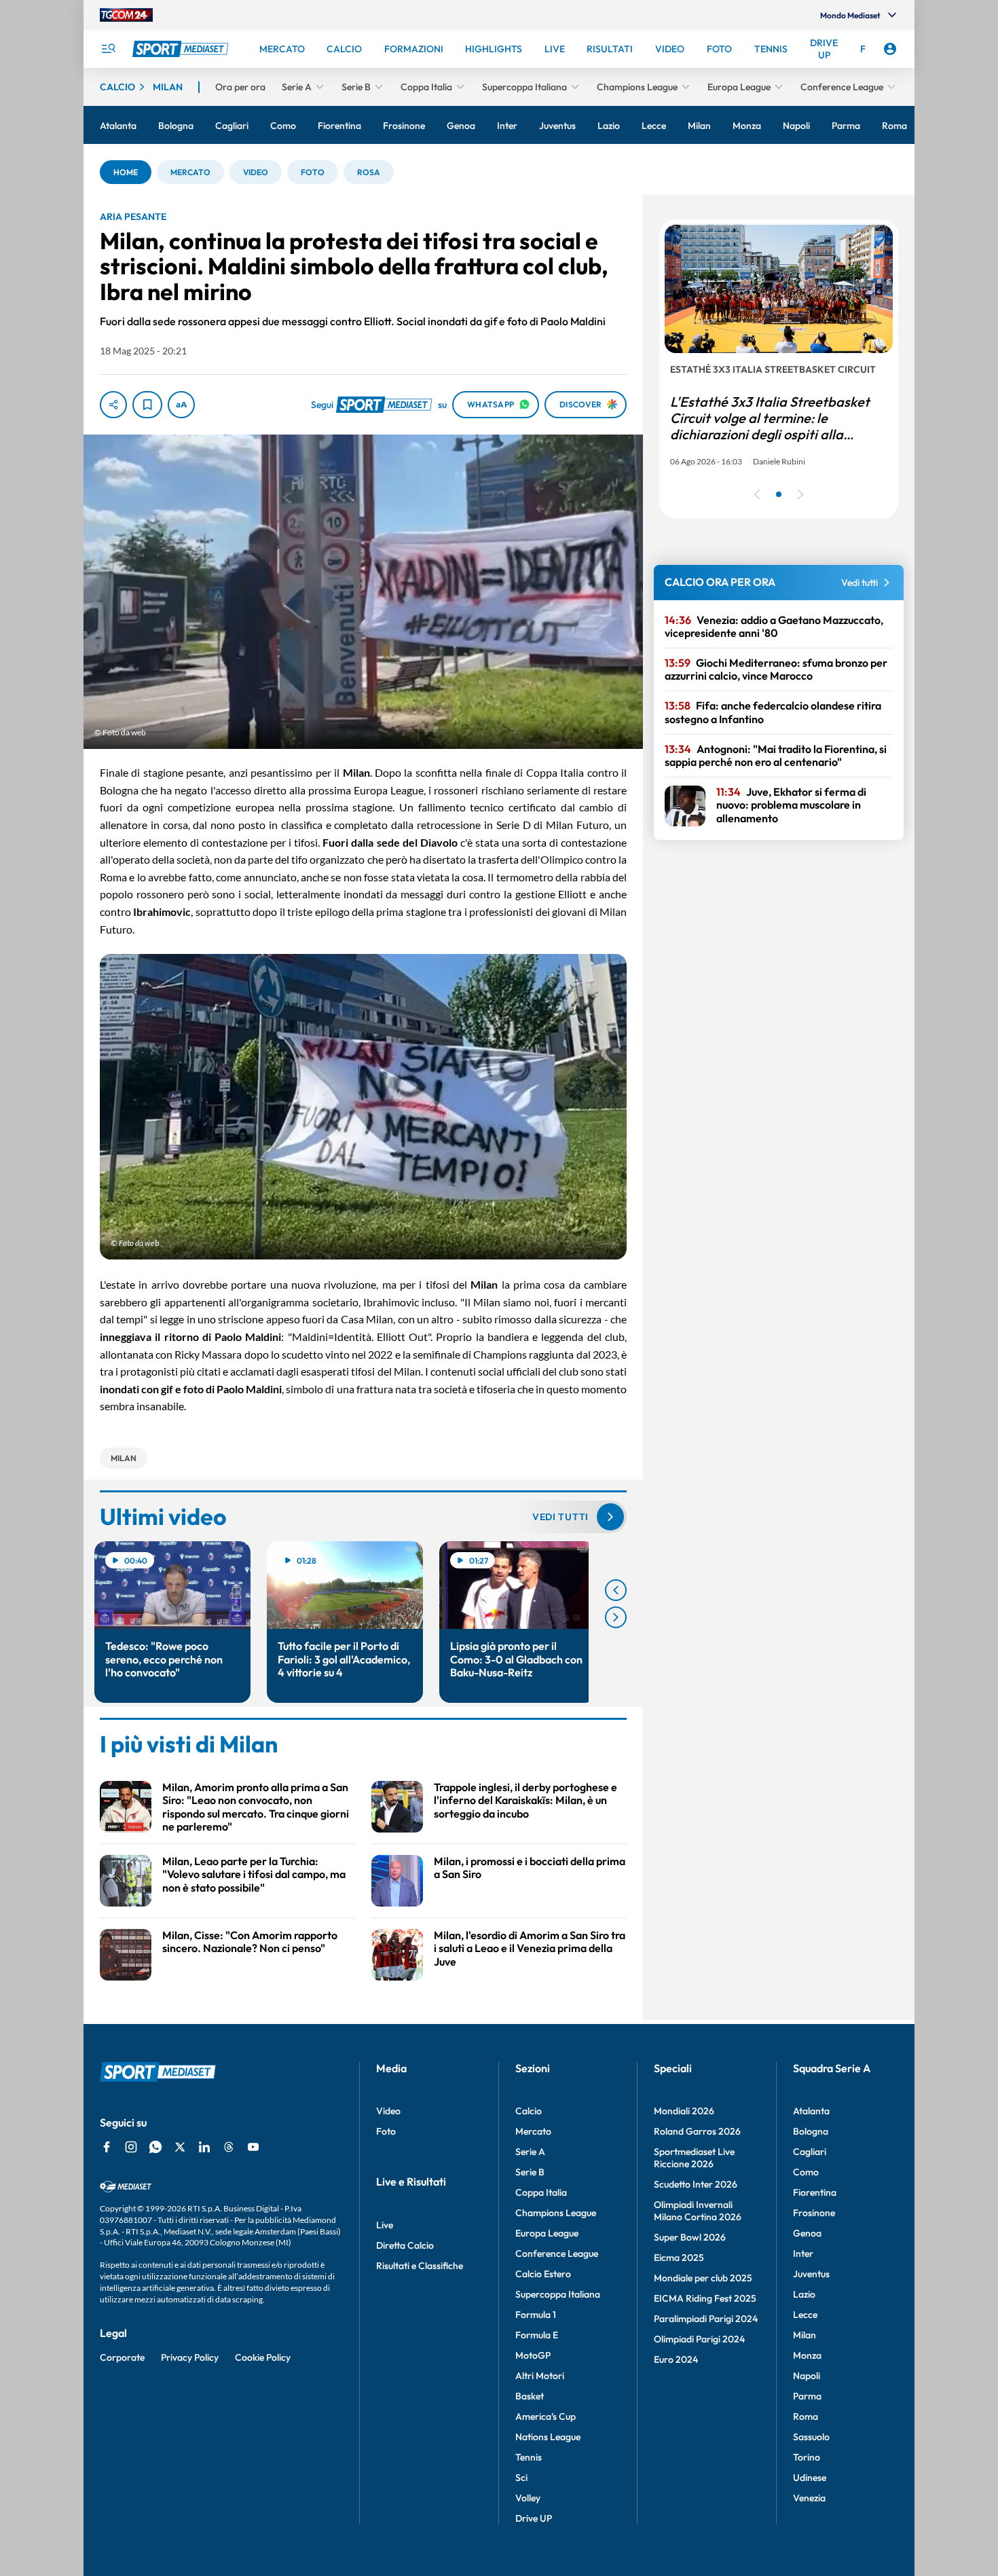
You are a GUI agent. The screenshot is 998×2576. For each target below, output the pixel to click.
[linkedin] (204, 2147)
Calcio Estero (543, 2274)
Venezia (809, 2498)
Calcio (529, 2111)
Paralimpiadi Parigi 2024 (706, 2319)
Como (806, 2172)
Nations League (548, 2437)
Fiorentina (815, 2192)
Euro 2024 (676, 2359)
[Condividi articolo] (113, 405)
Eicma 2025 (679, 2258)
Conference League (557, 2253)
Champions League (556, 2213)
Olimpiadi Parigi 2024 (699, 2339)
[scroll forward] (616, 1617)
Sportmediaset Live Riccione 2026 (694, 2158)
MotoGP (533, 2355)
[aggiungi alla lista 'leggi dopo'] (147, 405)
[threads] (229, 2147)
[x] (180, 2147)
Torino (807, 2457)
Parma (807, 2396)
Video (388, 2111)
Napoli (807, 2376)
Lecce (805, 2315)
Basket (530, 2396)
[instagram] (131, 2147)
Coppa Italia (541, 2192)
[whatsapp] (155, 2147)
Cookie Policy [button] (263, 2357)
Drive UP (534, 2518)
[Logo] (182, 49)
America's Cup (546, 2416)
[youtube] (253, 2147)
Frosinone (814, 2213)
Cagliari (810, 2152)
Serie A (530, 2152)
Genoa (807, 2233)
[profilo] (890, 49)
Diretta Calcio (405, 2245)
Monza (807, 2355)
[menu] (108, 49)
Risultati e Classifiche (420, 2266)
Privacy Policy (190, 2357)
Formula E (537, 2335)
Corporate (122, 2357)
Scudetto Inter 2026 (696, 2184)
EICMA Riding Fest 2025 (705, 2298)
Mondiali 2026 (684, 2111)
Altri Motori (540, 2376)
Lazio (804, 2294)
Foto (386, 2131)
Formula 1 (536, 2315)
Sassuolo (811, 2437)
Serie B (530, 2172)
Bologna (811, 2131)
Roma (806, 2416)
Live (385, 2225)
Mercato (533, 2131)
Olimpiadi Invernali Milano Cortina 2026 (698, 2211)
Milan (805, 2335)
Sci (521, 2478)
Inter (803, 2253)
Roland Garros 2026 (697, 2131)
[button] (126, 172)
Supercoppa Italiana (558, 2294)
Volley (528, 2498)
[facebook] (107, 2147)
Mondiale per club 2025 (703, 2278)
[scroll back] (616, 1590)
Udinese (810, 2478)
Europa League (547, 2233)
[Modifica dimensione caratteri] (181, 405)
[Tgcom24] (126, 15)
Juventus (811, 2274)
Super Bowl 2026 (690, 2237)
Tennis (529, 2457)
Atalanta (811, 2111)
